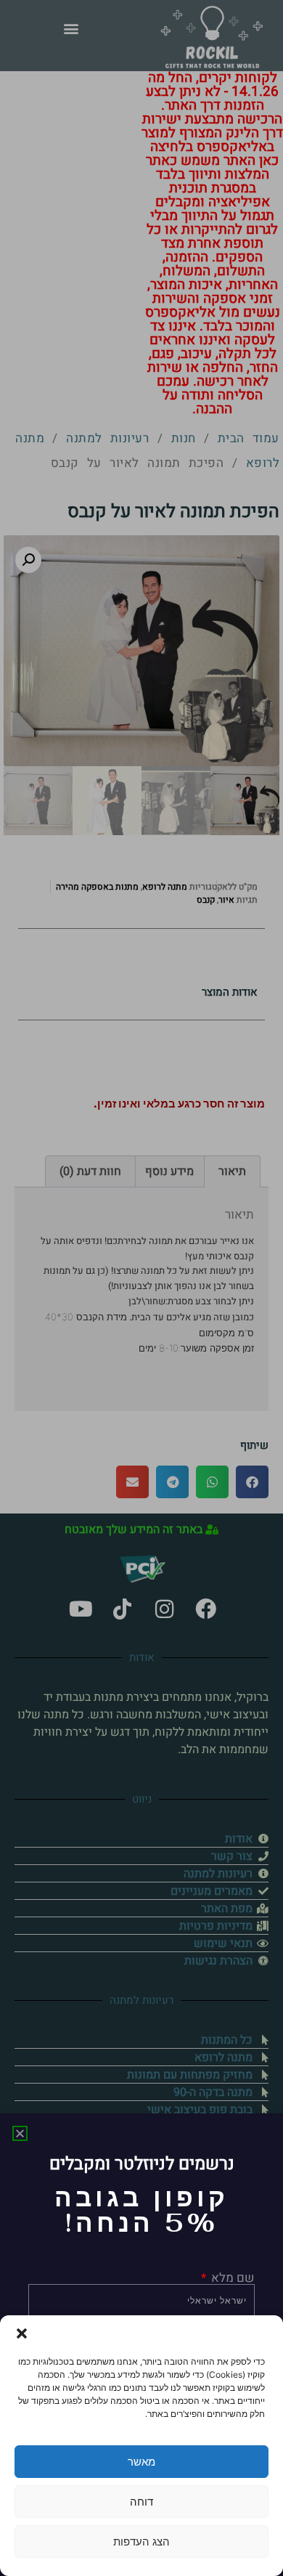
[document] (141, 1288)
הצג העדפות (141, 2542)
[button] (22, 2333)
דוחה (141, 2502)
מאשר (141, 2462)
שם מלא (231, 2278)
